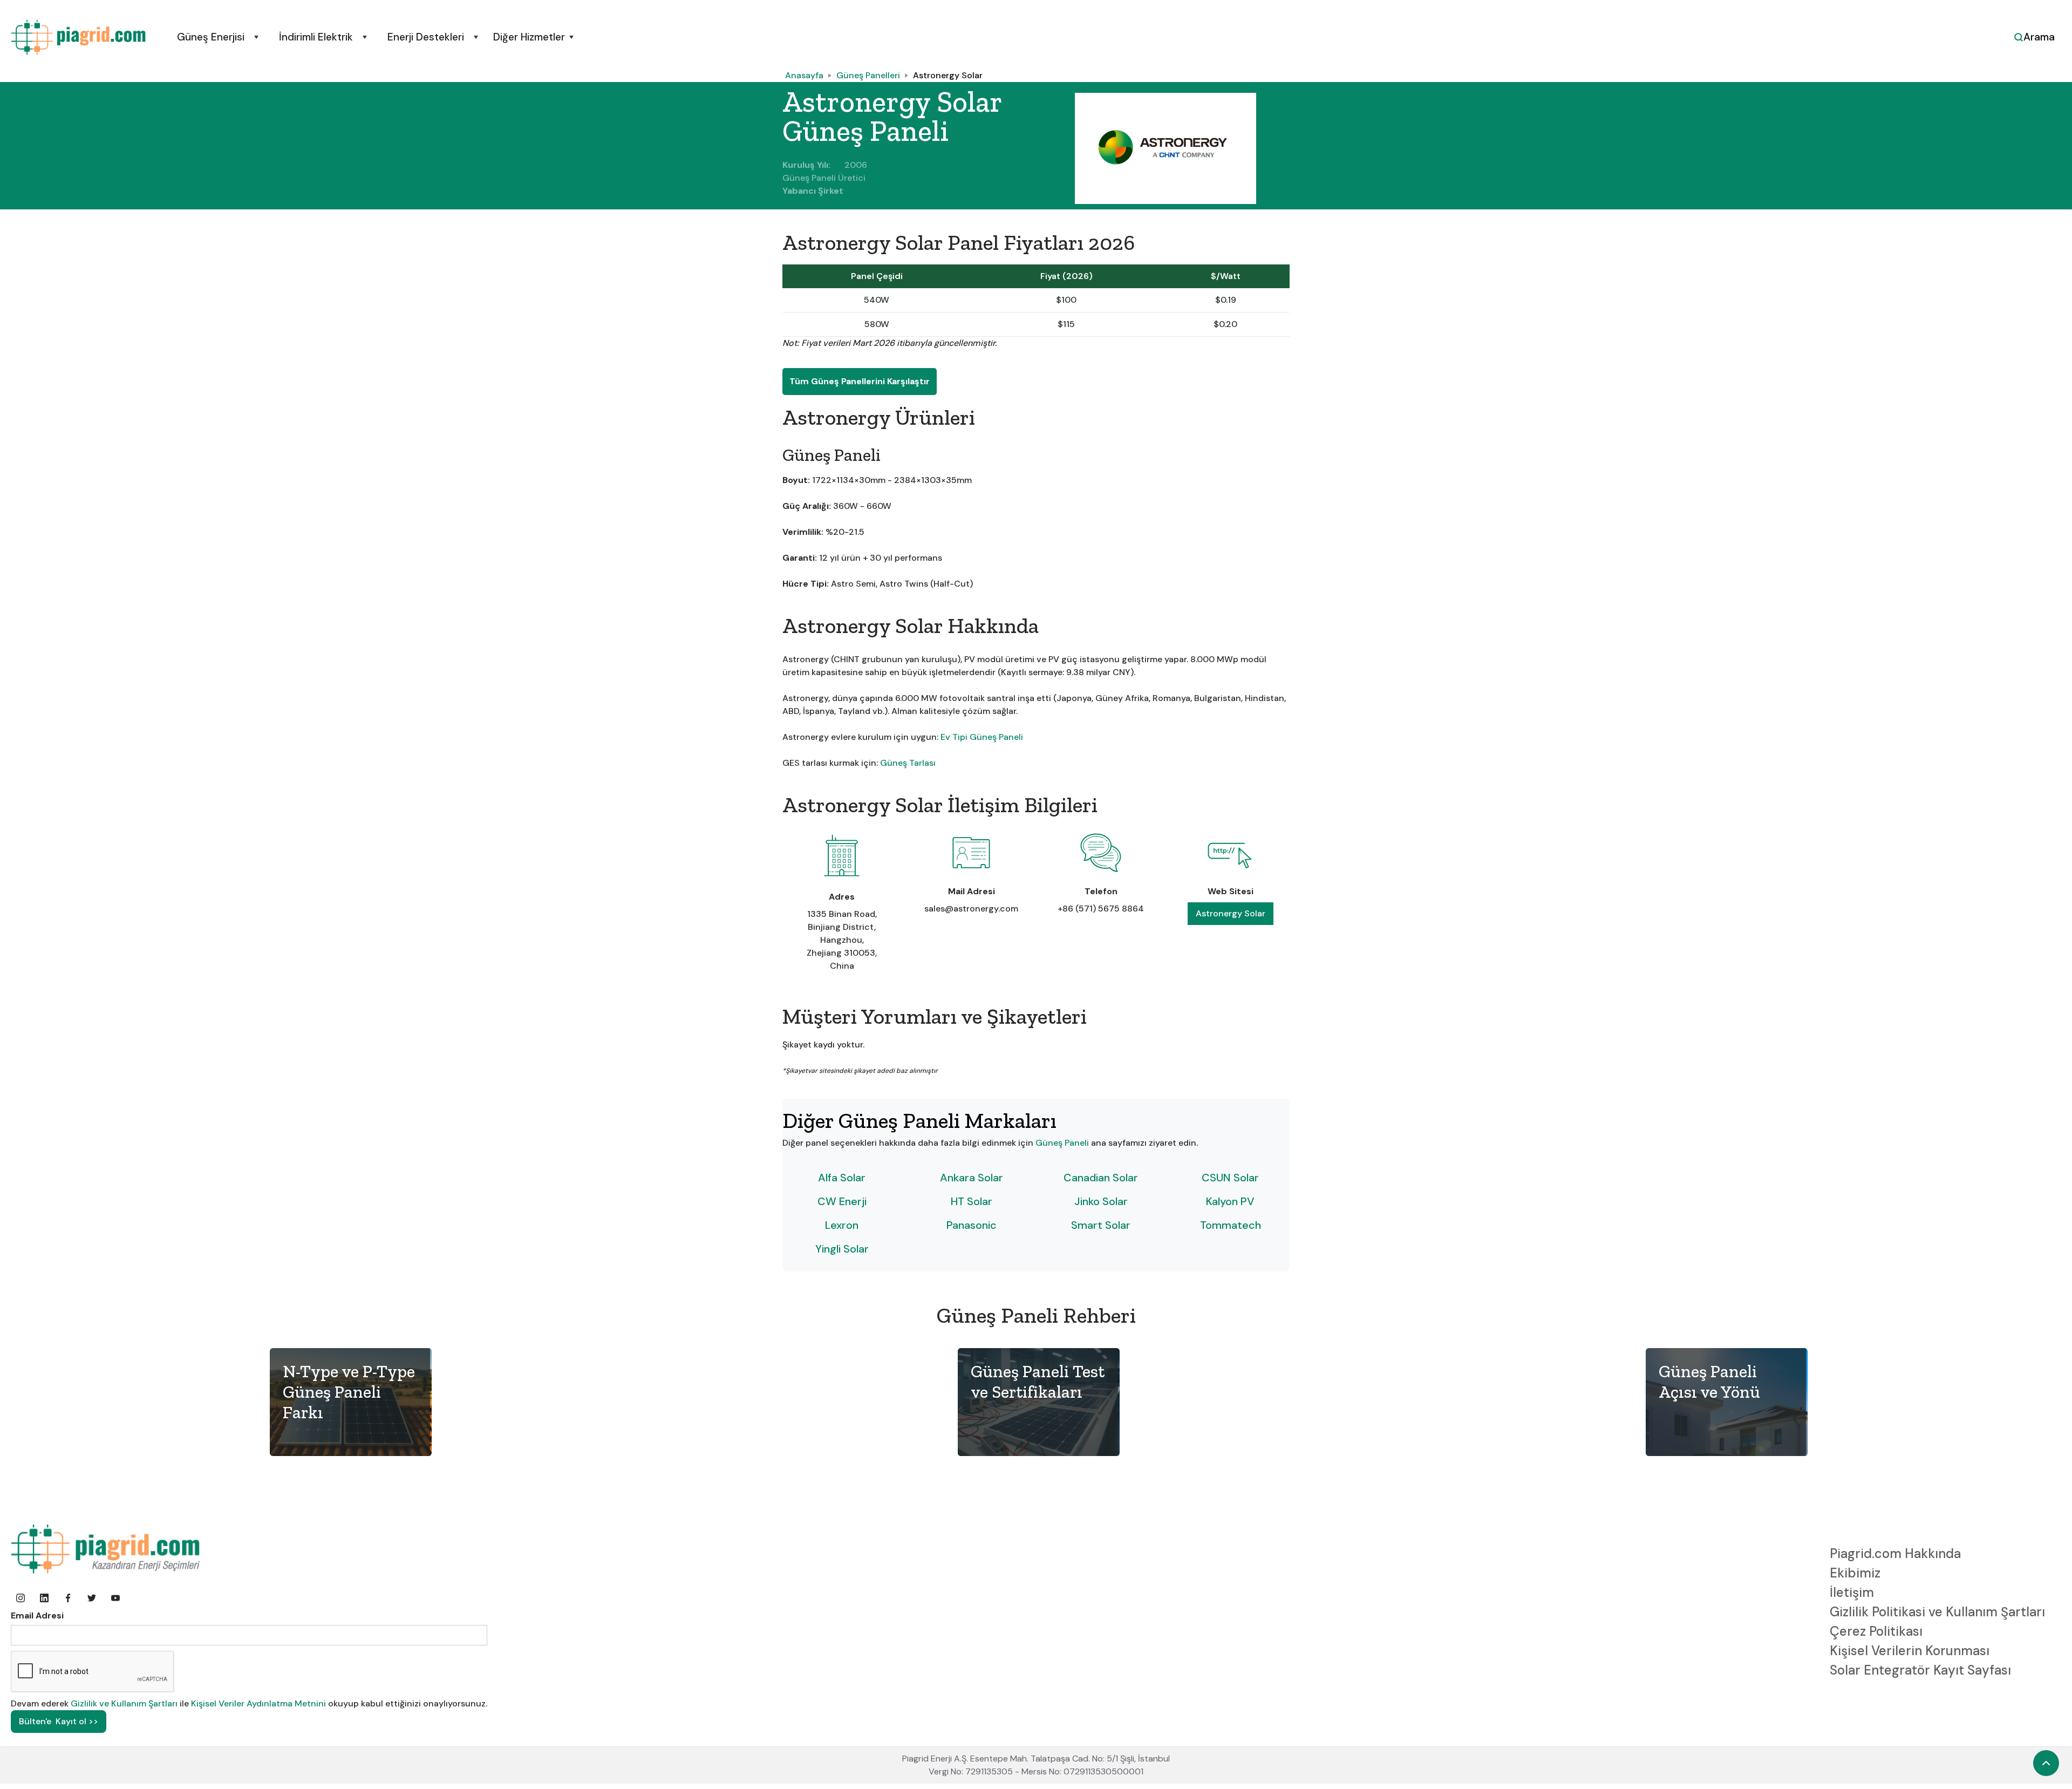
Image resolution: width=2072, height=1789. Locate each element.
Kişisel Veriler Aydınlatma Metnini (258, 1703)
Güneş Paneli (1063, 1143)
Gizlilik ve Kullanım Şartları (125, 1703)
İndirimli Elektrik (316, 37)
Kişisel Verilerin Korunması (1910, 1651)
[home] (78, 37)
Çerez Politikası (1876, 1631)
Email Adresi (37, 1615)
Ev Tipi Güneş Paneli (982, 737)
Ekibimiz (1855, 1573)
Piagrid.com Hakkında (1895, 1553)
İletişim (1852, 1592)
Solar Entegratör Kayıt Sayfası (1920, 1670)
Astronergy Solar (948, 75)
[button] (216, 37)
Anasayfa (804, 75)
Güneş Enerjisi (211, 37)
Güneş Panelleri (868, 75)
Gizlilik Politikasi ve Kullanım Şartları (1937, 1612)
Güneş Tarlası (908, 763)
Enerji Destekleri (426, 37)
